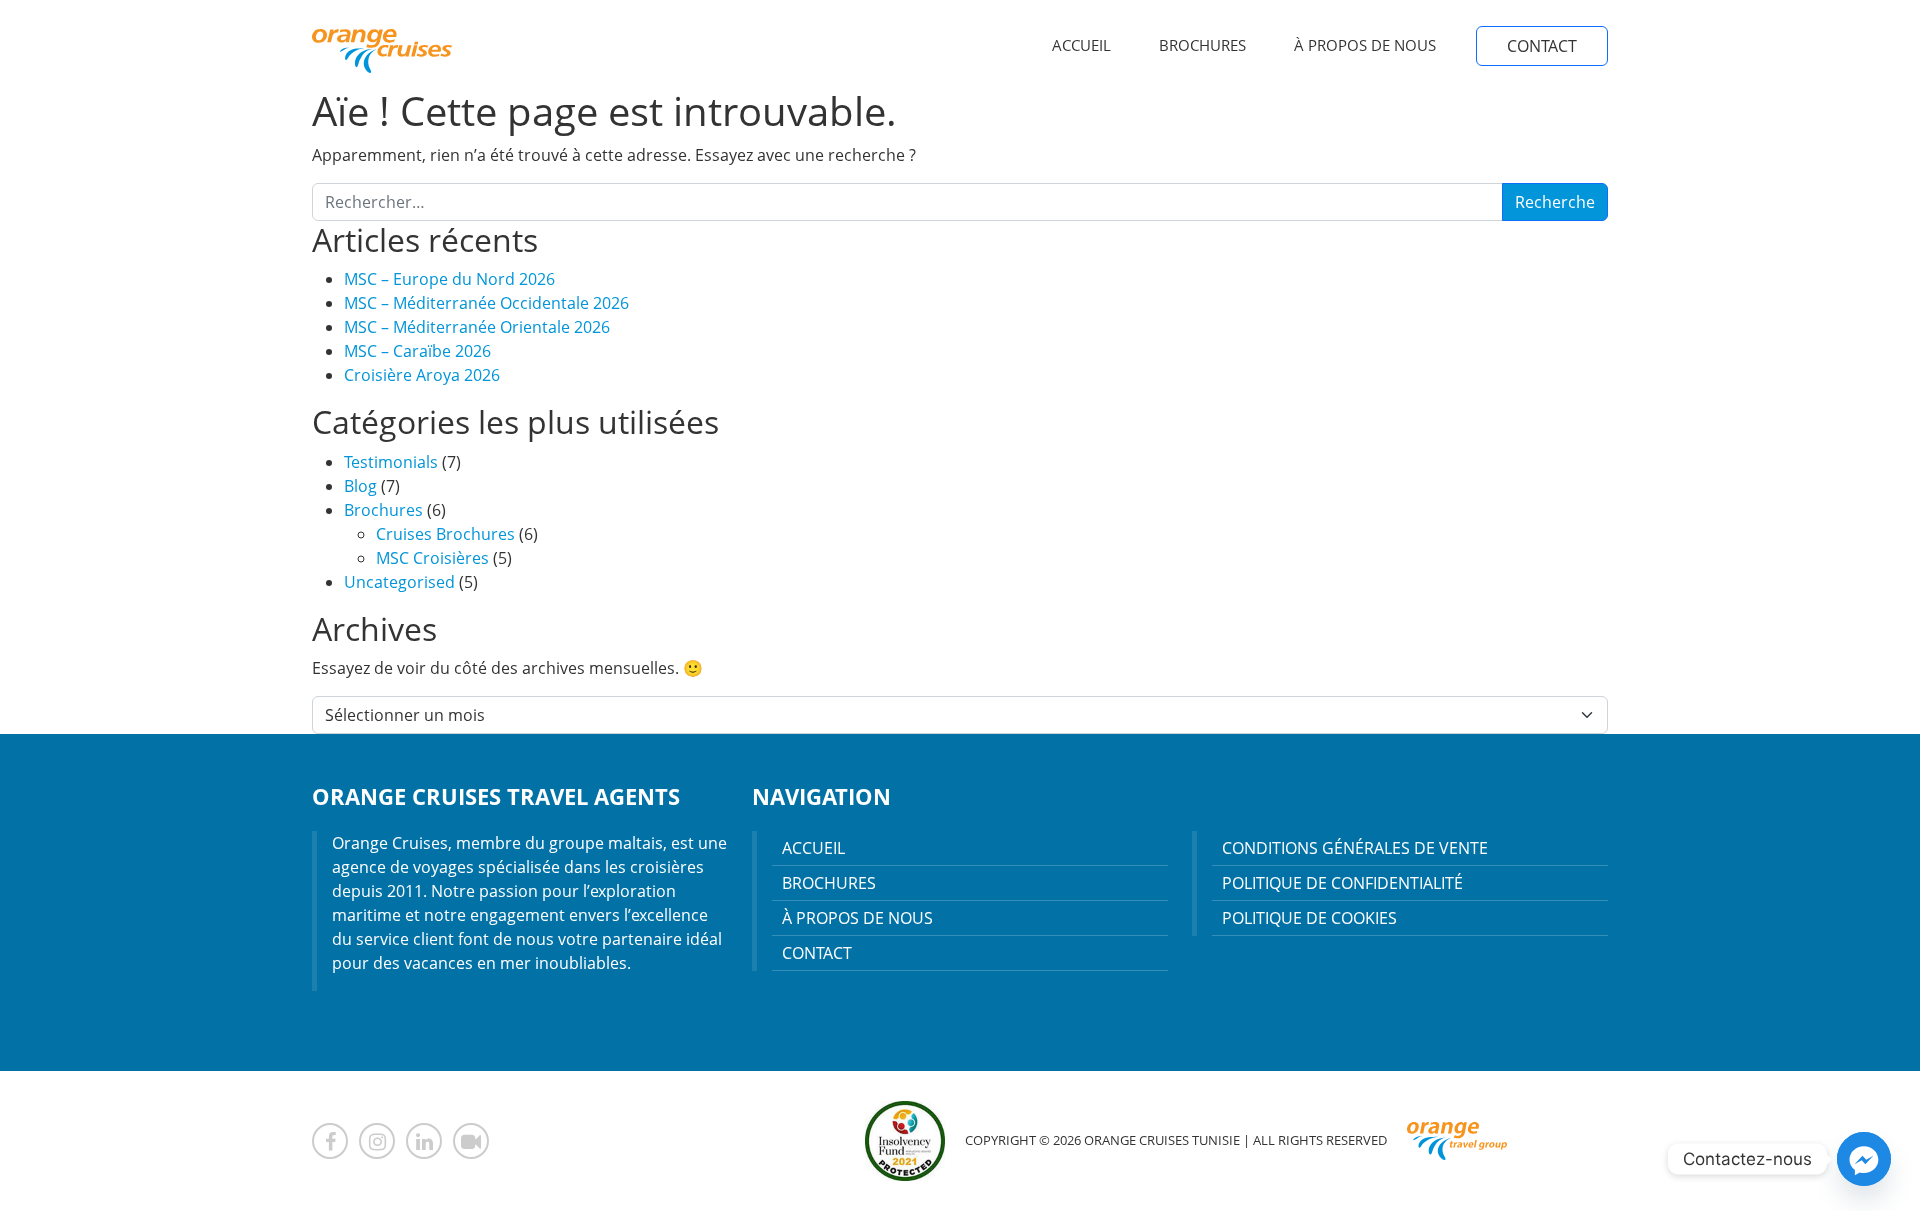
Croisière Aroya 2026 (422, 375)
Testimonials (391, 462)
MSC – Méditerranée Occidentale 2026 (486, 303)
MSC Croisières (432, 558)
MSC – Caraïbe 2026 (417, 351)
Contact (1542, 46)
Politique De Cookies (1309, 918)
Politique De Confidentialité (1342, 883)
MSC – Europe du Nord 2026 (449, 279)
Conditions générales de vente (1355, 848)
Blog (360, 486)
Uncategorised (399, 582)
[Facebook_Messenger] (1864, 1159)
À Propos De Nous (1365, 45)
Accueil (1081, 45)
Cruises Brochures (445, 534)
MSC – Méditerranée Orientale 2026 (477, 327)
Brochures (1202, 45)
